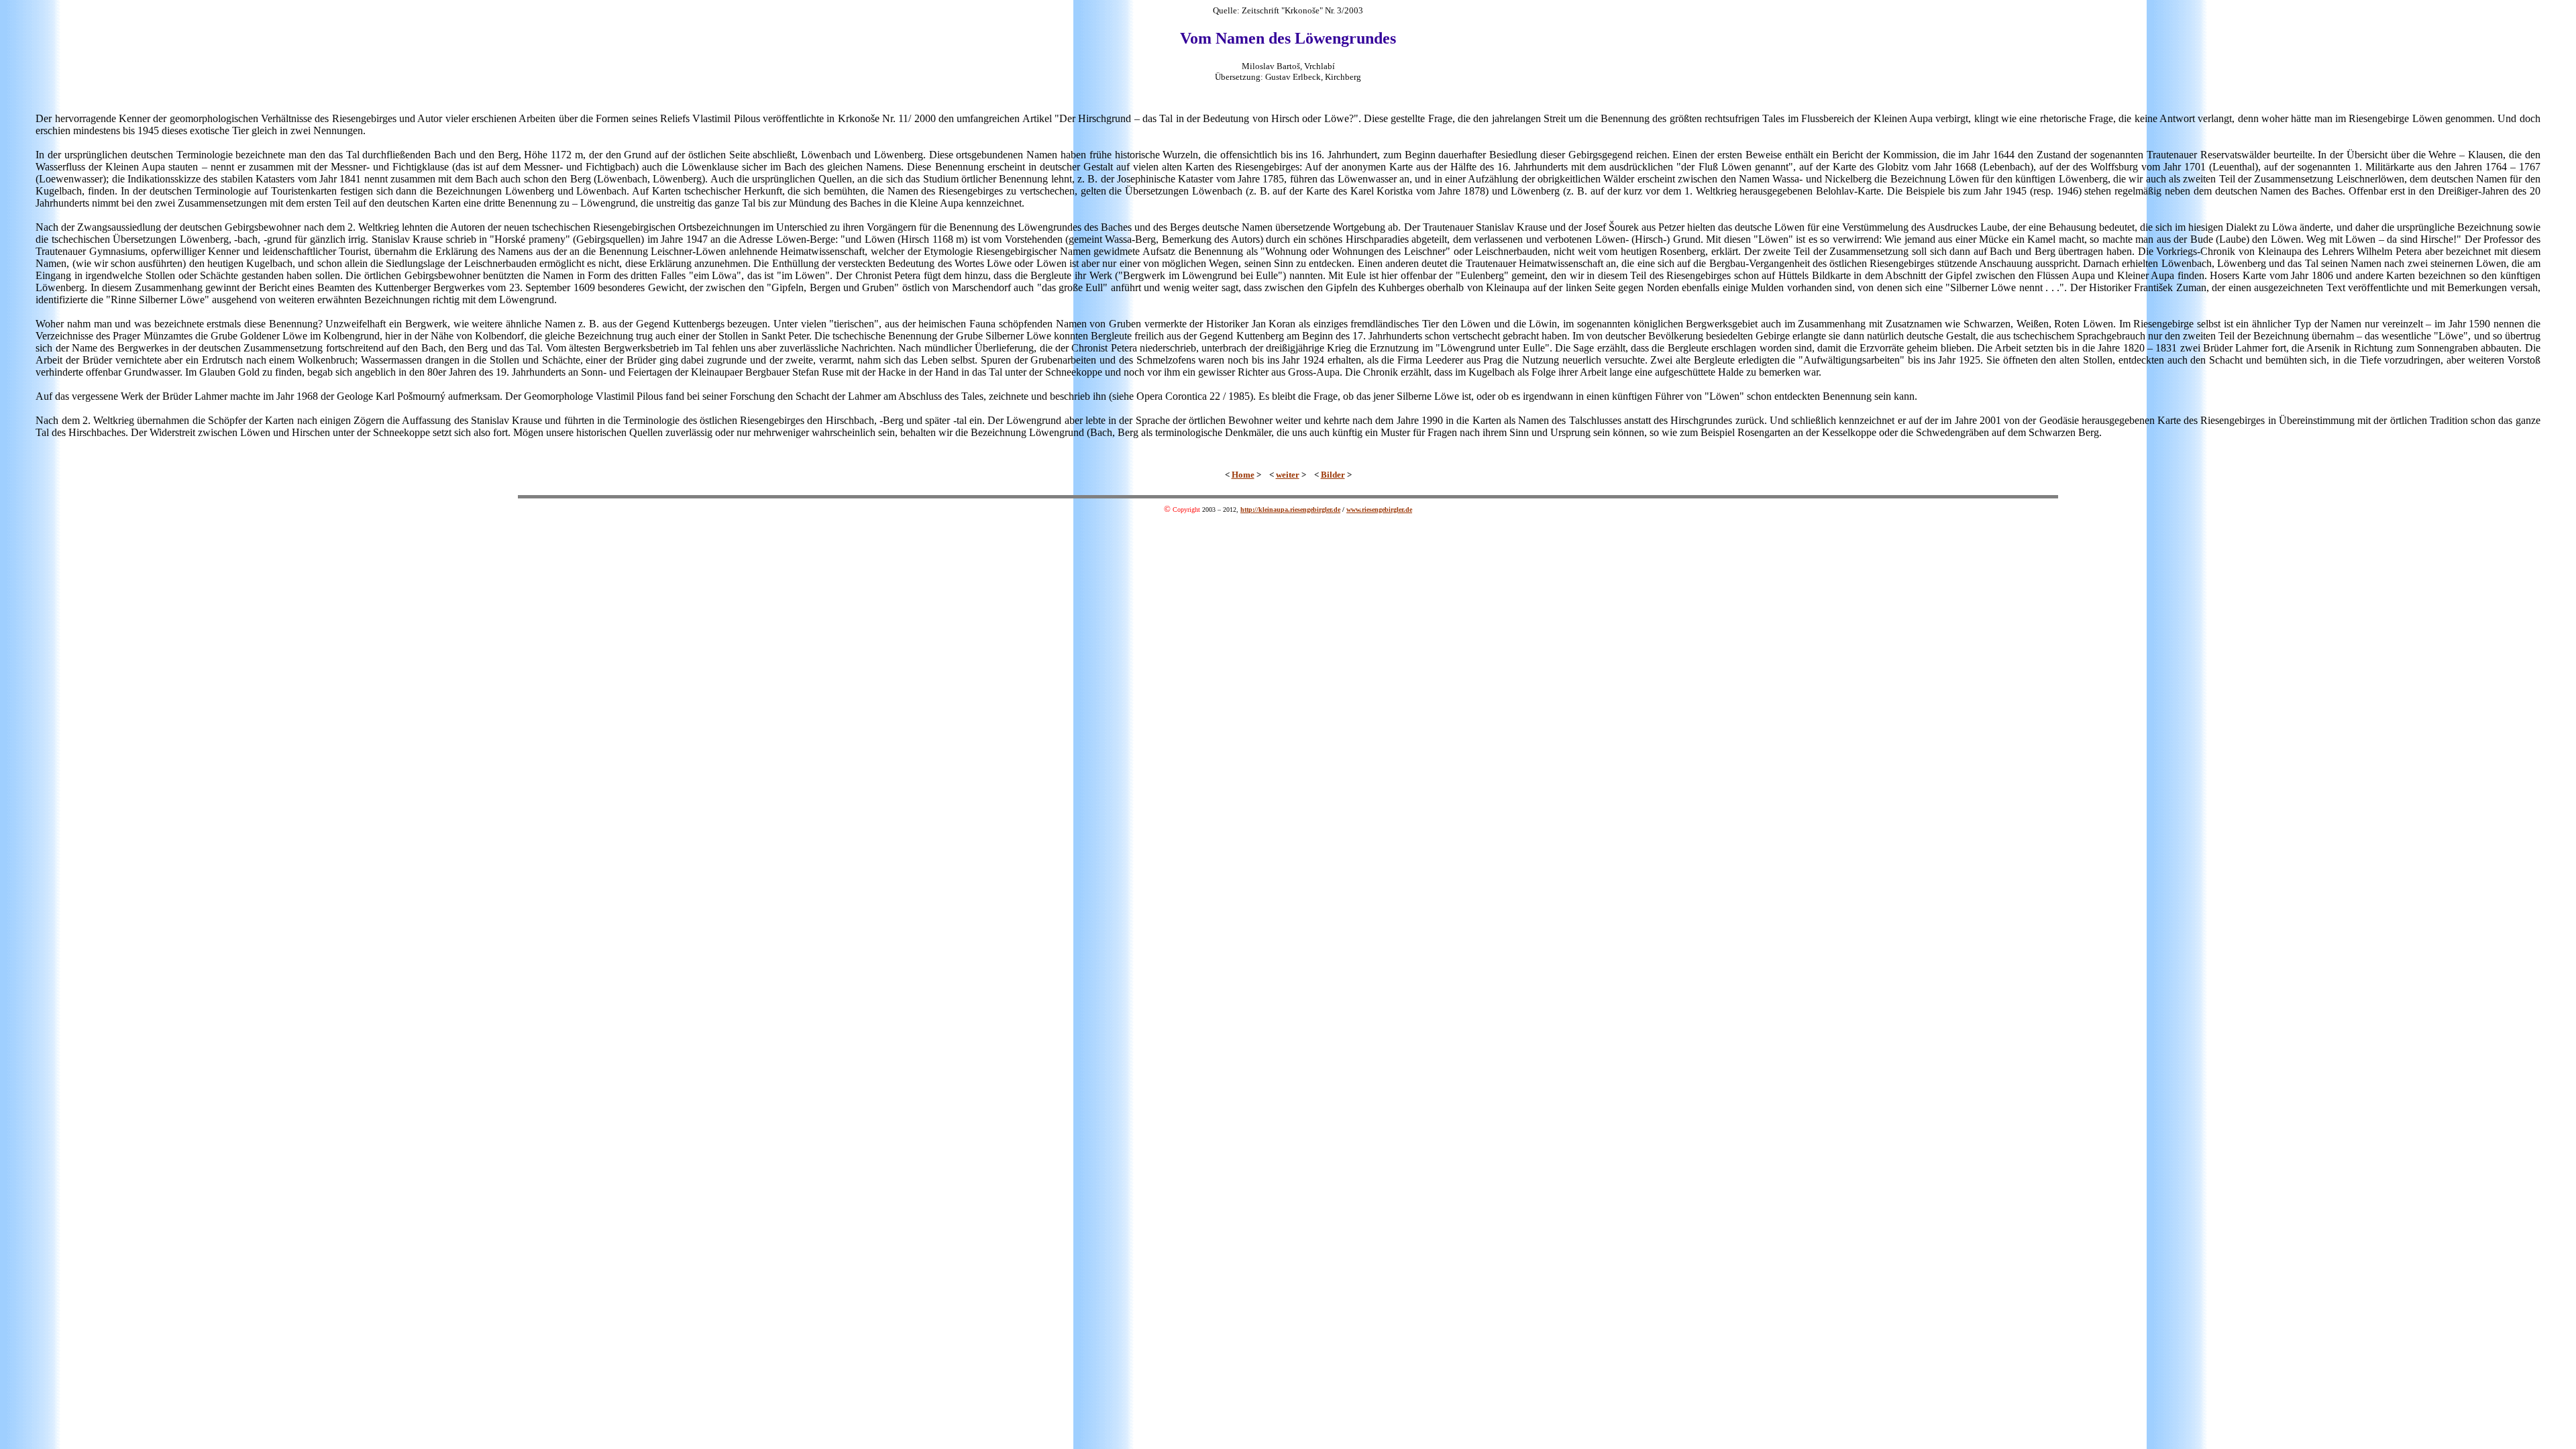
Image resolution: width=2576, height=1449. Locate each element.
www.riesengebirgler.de (1379, 509)
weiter (1288, 475)
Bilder (1333, 475)
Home (1243, 475)
